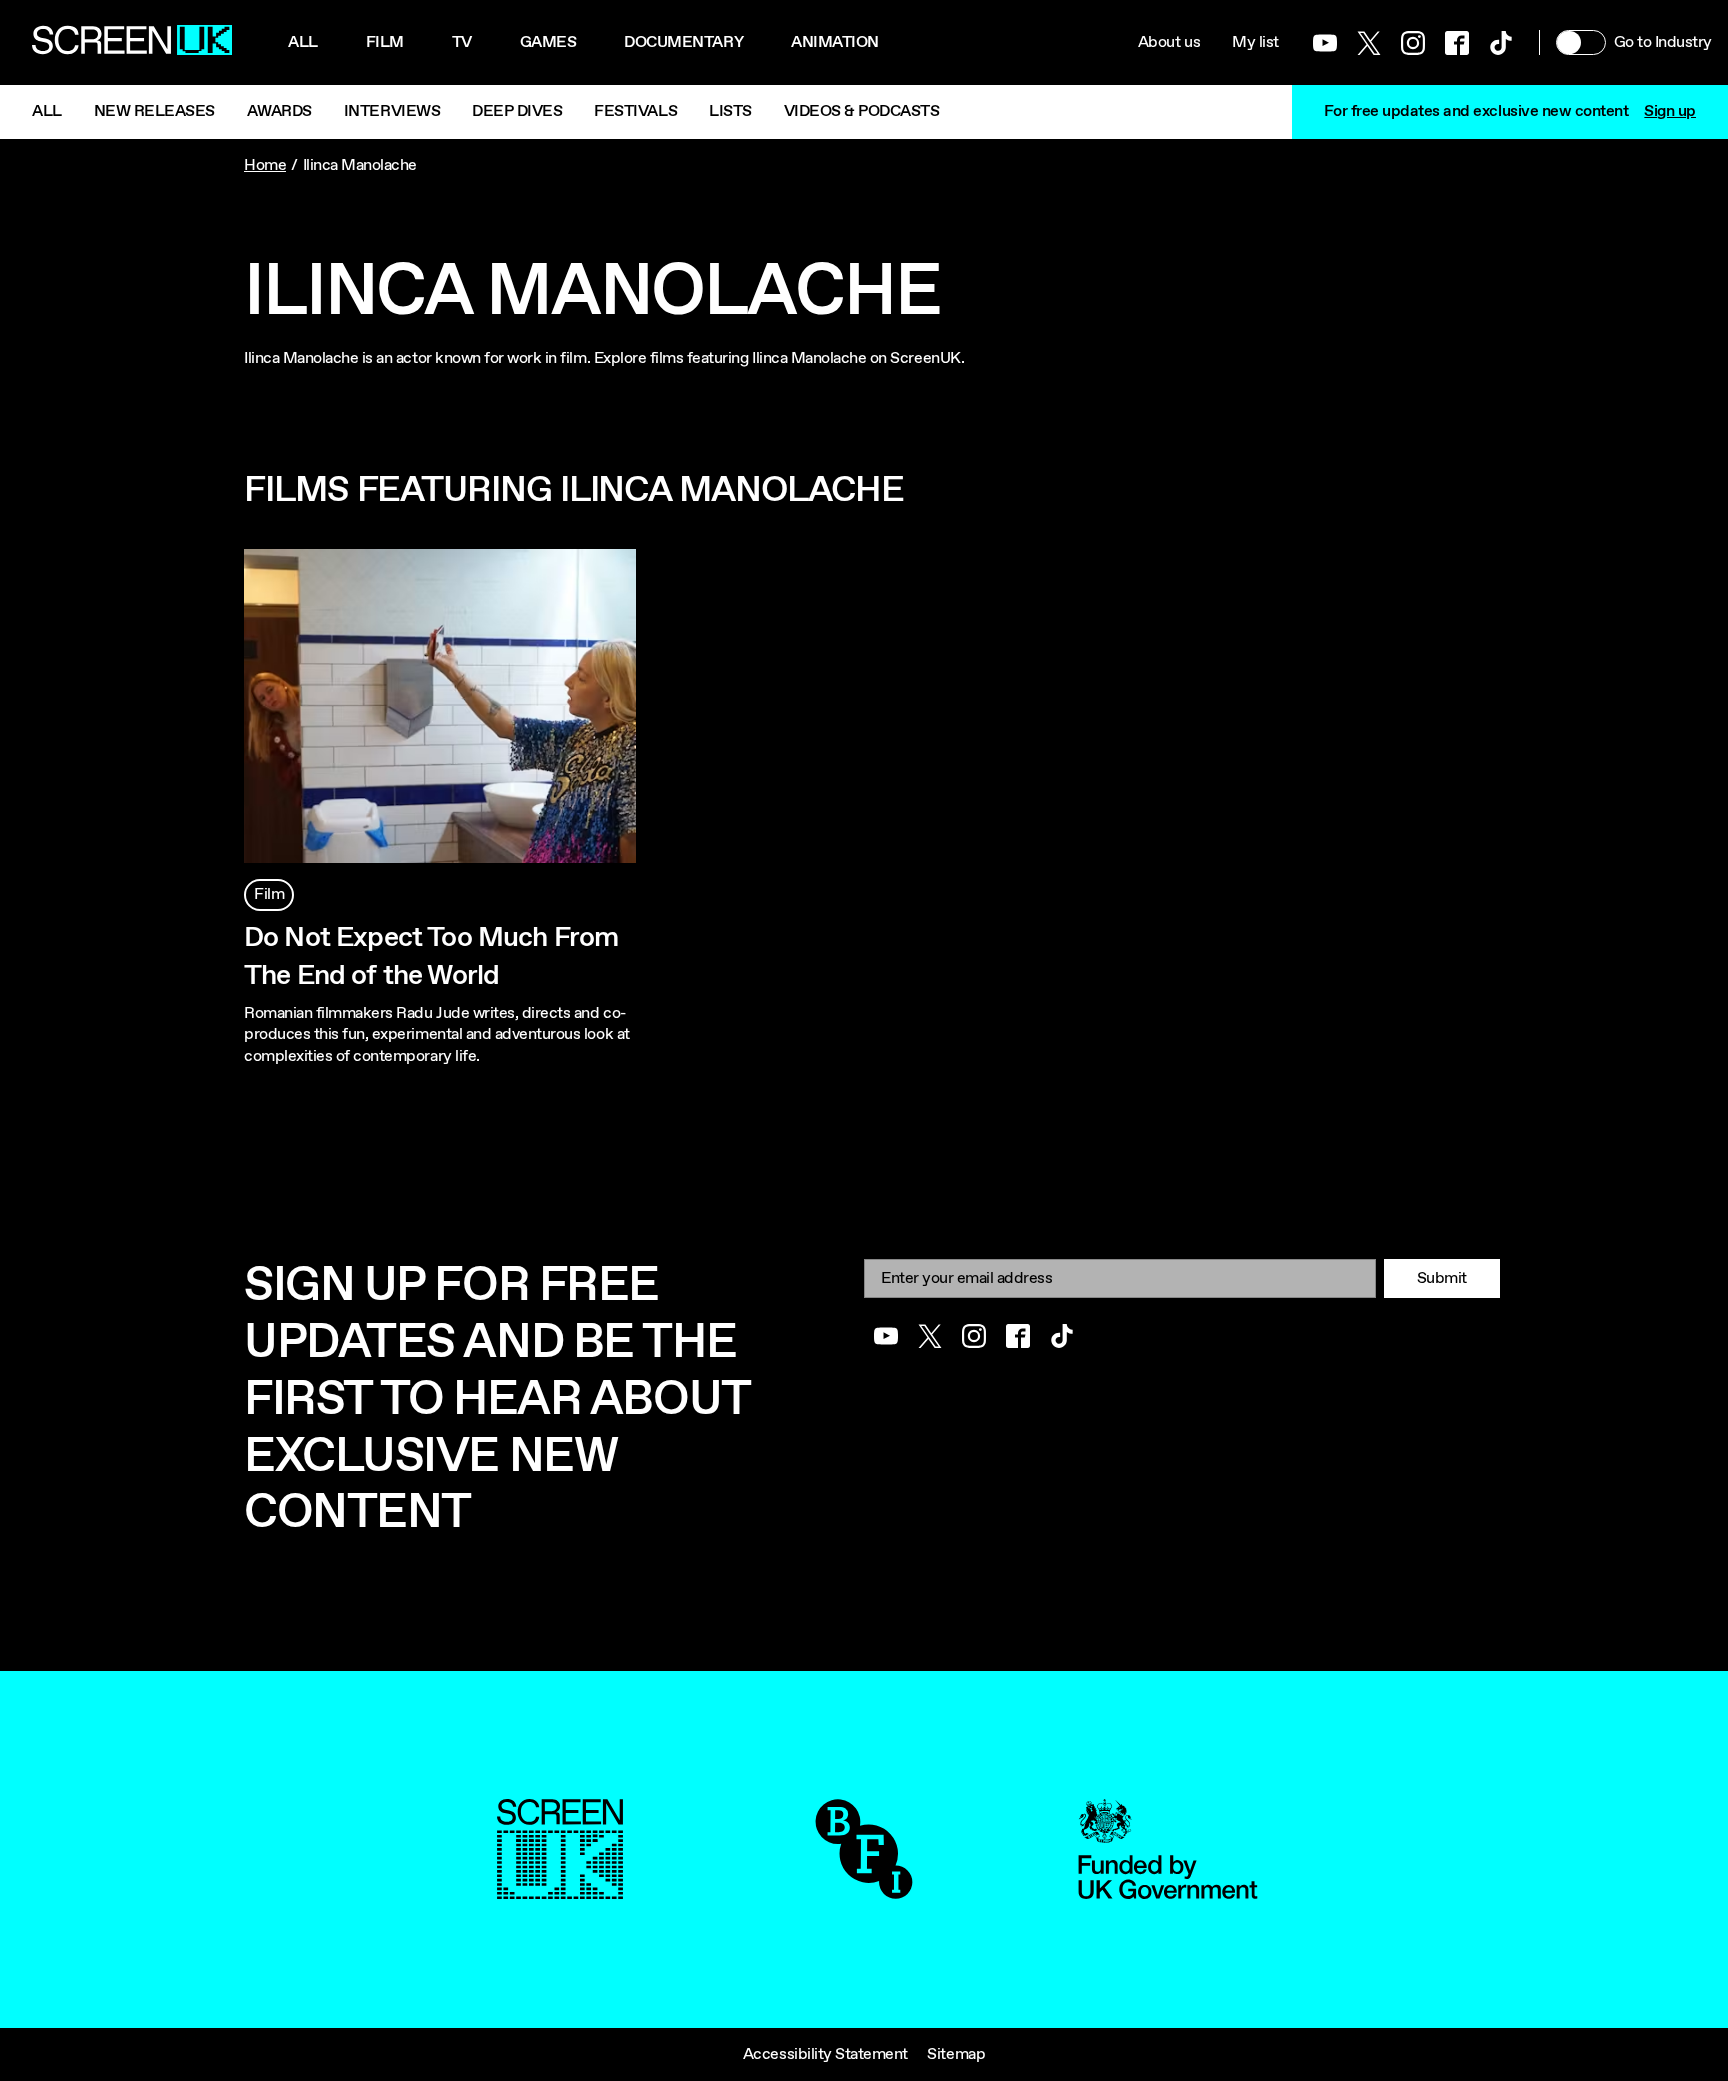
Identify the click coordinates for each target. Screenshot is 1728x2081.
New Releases (154, 111)
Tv (462, 42)
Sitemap (956, 2054)
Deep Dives (517, 111)
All (303, 42)
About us (1169, 42)
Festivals (635, 111)
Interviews (392, 111)
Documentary (683, 42)
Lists (730, 111)
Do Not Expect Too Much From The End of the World (431, 957)
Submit (1442, 1278)
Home (265, 165)
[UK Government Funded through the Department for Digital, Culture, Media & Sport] (1168, 1888)
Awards (279, 111)
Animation (835, 42)
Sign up (1670, 111)
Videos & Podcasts (862, 111)
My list (1255, 42)
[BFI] (864, 1888)
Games (548, 42)
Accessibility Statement (825, 2054)
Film (385, 42)
